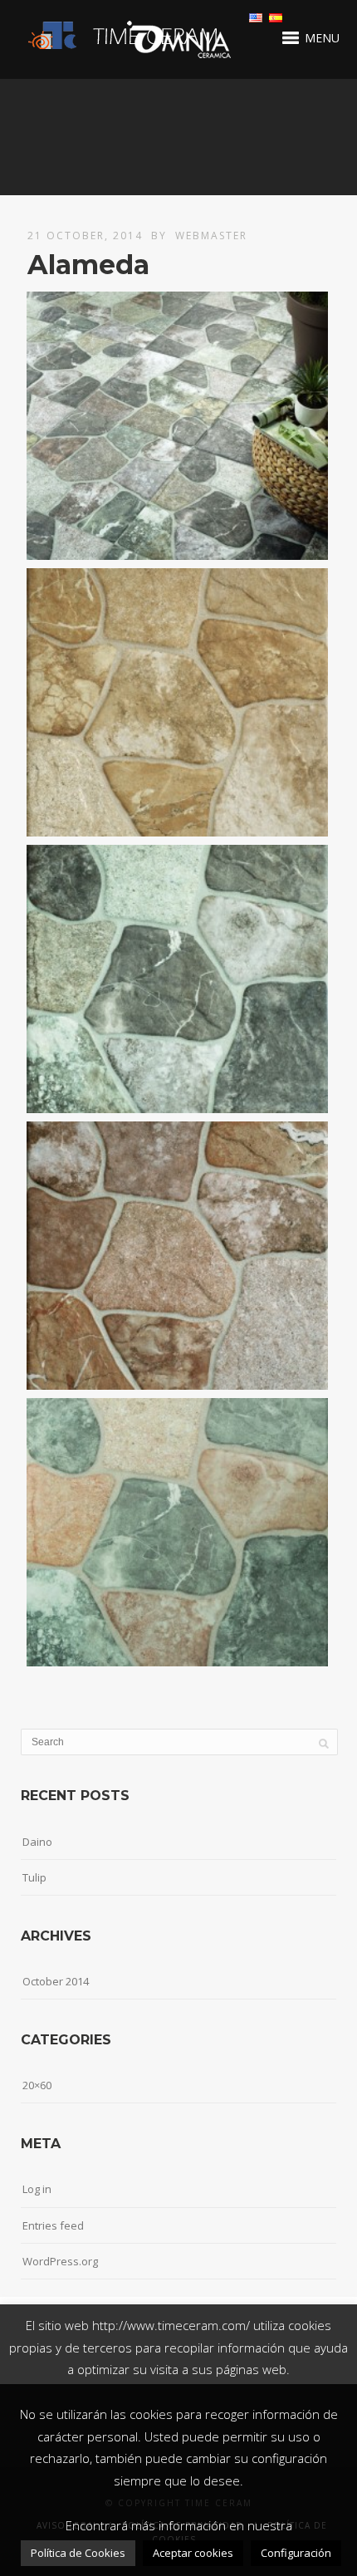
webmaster (211, 236)
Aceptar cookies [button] (193, 2553)
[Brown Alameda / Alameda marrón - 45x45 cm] (177, 1256)
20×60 (37, 2085)
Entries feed (53, 2225)
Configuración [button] (296, 2553)
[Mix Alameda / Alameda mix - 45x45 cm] (177, 1532)
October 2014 (56, 1981)
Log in (37, 2189)
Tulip (34, 1877)
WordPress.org (60, 2261)
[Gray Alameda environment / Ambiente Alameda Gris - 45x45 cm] (177, 426)
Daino (37, 1842)
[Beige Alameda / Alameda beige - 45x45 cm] (177, 702)
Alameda (88, 265)
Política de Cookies (78, 2553)
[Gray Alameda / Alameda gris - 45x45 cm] (177, 979)
